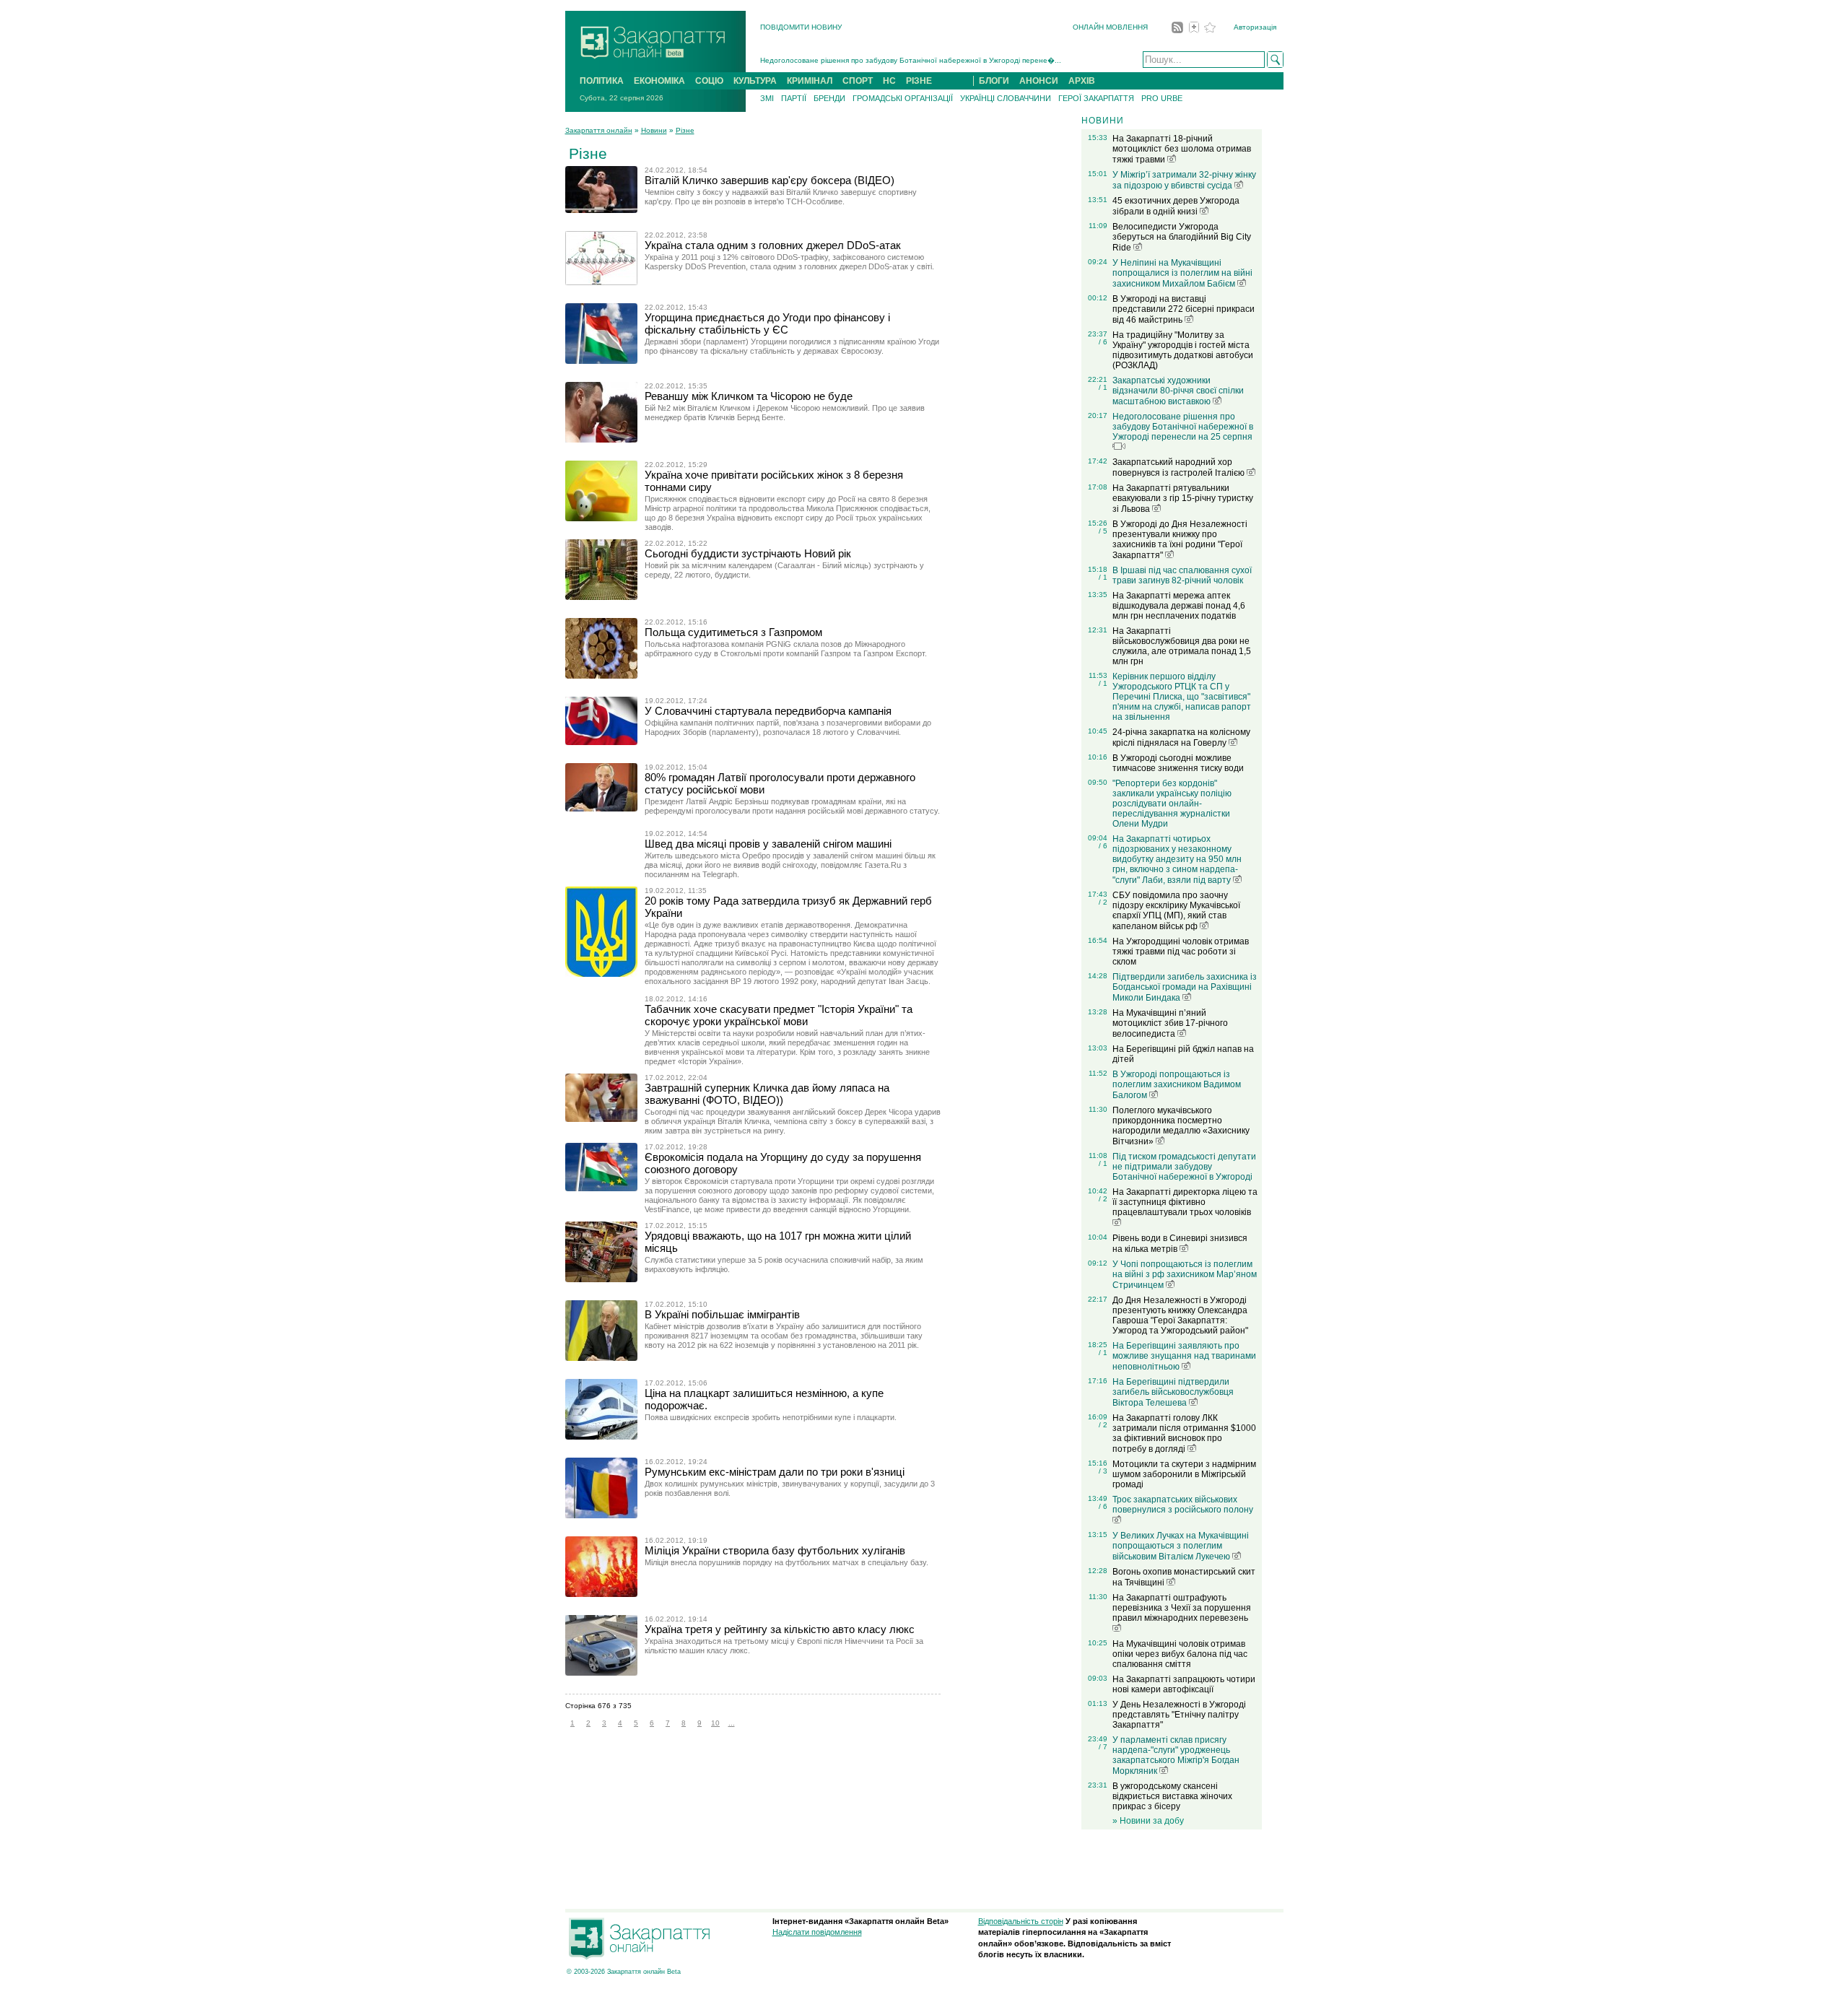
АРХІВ (1082, 81)
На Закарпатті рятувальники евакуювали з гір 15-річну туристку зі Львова (1183, 499)
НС (889, 81)
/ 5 (1103, 531)
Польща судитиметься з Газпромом (733, 632)
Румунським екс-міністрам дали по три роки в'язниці (775, 1472)
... (732, 1723)
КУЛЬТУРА (755, 81)
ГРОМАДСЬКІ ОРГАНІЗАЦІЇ (903, 98)
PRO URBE (1162, 98)
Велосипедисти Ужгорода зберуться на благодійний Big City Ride (1182, 237)
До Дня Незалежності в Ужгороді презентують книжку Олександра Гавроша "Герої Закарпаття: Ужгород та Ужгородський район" (1180, 1315)
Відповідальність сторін (1021, 1921)
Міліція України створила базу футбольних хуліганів (775, 1550)
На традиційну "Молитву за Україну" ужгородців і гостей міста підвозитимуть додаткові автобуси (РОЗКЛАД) (1183, 350)
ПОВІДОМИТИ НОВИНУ (801, 27)
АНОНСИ (1039, 81)
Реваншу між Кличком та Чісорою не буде (749, 396)
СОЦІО (709, 81)
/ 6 (1103, 342)
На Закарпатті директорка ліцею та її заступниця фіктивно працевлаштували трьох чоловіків (1185, 1202)
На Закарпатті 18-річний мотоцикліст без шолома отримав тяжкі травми (1182, 149)
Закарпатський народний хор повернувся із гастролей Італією (1180, 467)
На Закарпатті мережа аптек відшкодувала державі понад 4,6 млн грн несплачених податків (1179, 606)
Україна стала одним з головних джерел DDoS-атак (773, 245)
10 (715, 1723)
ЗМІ (767, 98)
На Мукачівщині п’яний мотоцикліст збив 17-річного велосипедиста (1170, 1023)
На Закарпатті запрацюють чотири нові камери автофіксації (1184, 1684)
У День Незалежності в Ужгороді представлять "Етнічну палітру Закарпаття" (1179, 1715)
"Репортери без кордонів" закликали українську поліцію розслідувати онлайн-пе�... (906, 60)
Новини (654, 130)
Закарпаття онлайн (599, 130)
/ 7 (1103, 1747)
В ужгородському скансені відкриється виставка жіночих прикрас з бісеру (1172, 1796)
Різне (685, 130)
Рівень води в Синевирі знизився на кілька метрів (1180, 1244)
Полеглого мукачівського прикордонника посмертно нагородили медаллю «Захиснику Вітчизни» (1181, 1126)
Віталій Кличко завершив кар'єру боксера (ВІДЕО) (770, 180)
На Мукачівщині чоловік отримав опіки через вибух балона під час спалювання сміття (1180, 1654)
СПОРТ (858, 81)
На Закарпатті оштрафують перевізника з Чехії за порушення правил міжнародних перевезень (1182, 1608)
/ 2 (1103, 902)
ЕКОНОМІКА (659, 81)
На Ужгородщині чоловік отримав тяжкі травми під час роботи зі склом (1181, 952)
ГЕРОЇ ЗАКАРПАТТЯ (1096, 98)
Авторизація (1255, 27)
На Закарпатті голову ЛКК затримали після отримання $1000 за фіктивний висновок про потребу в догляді (1184, 1433)
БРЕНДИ (829, 98)
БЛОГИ (994, 81)
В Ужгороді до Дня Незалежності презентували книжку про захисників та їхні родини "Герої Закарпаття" (1180, 540)
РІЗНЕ (919, 81)
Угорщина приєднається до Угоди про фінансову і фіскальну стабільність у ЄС (767, 323)
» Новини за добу (1148, 1821)
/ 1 (1103, 387)
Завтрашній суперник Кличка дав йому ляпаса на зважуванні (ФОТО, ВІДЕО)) (767, 1094)
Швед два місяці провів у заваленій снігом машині (768, 844)
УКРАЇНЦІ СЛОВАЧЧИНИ (1006, 98)
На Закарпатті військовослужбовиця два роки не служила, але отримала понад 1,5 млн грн (1182, 646)
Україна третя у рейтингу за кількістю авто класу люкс (780, 1629)
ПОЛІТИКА (602, 81)
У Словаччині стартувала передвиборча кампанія (768, 711)
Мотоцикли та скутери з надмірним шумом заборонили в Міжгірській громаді (1184, 1474)
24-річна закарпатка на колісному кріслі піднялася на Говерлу (1181, 737)
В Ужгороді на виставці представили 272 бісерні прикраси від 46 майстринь (1184, 309)
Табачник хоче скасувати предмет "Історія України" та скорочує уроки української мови (779, 1015)
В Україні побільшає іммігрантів (722, 1314)
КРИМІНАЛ (810, 81)
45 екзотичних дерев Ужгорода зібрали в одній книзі (1176, 206)
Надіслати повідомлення (817, 1932)
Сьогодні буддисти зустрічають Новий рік (748, 553)
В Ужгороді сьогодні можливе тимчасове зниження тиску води (1178, 763)
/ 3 (1103, 1471)
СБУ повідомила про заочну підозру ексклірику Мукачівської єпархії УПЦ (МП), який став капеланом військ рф (1176, 911)
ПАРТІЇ (794, 98)
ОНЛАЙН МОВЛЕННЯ (1110, 27)
